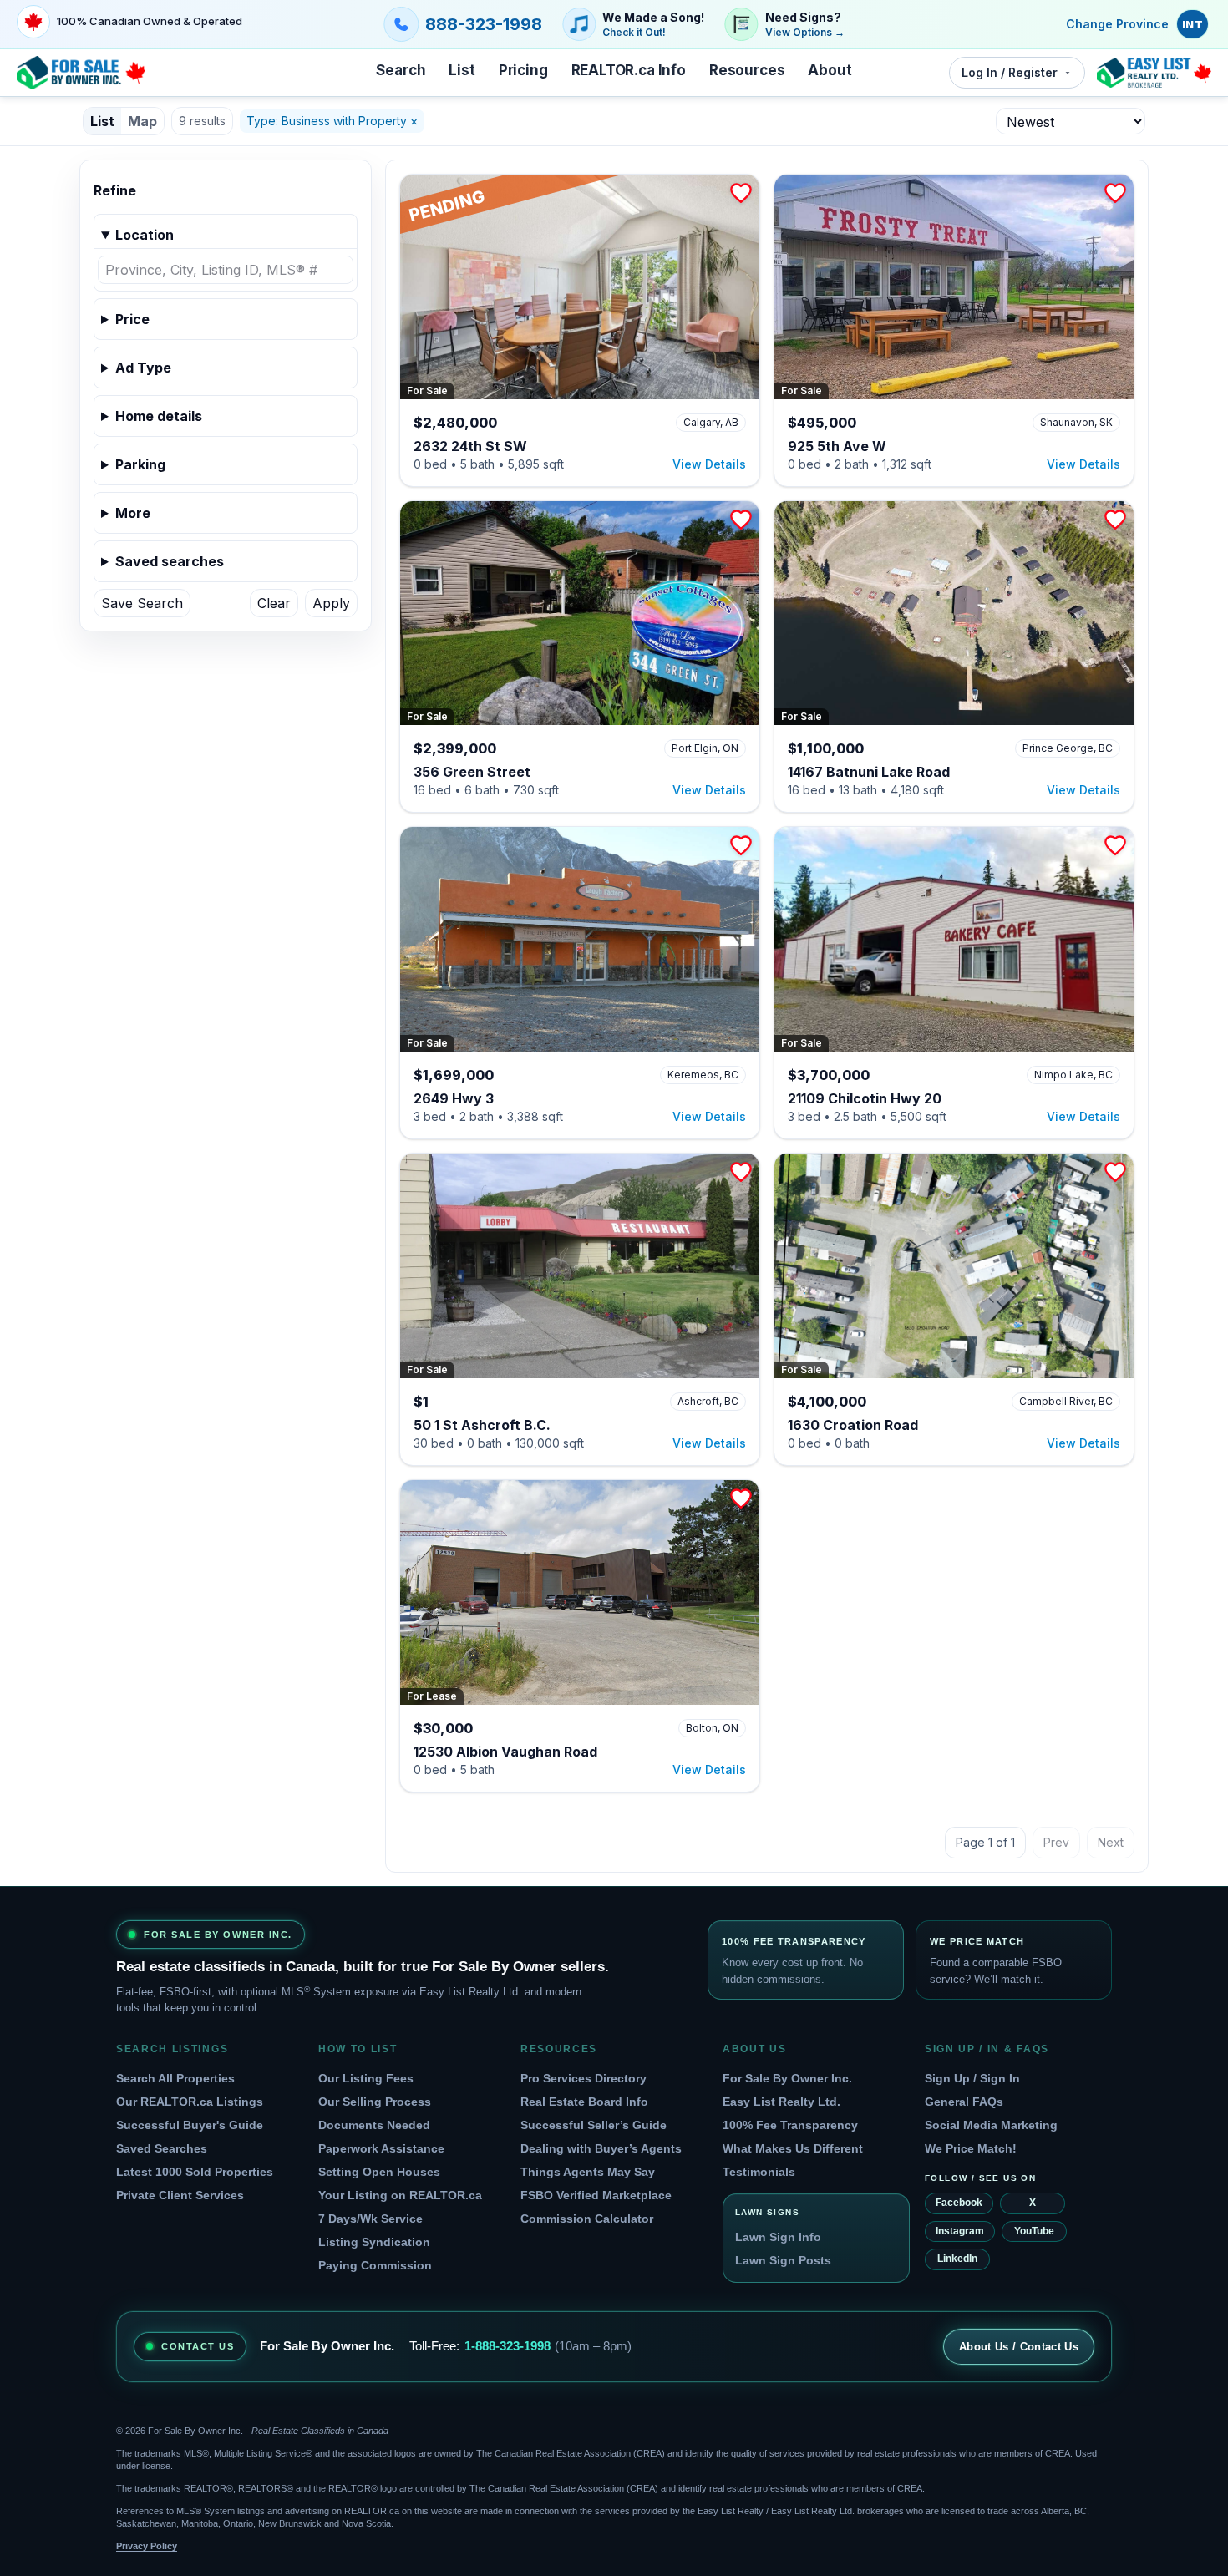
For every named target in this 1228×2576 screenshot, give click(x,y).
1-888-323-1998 (507, 2346)
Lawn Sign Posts (783, 2260)
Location (145, 235)
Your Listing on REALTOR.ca (400, 2195)
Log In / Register (1010, 72)
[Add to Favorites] (741, 193)
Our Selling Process (375, 2102)
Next (1111, 1842)
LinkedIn (957, 2259)
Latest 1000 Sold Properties (195, 2172)
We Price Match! (971, 2148)
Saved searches (170, 561)
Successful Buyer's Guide (190, 2125)
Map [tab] (142, 121)
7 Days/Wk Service (370, 2219)
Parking (140, 464)
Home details (159, 416)
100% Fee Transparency (790, 2125)
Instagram (960, 2231)
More (133, 513)
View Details (709, 464)
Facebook (959, 2203)
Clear (274, 603)
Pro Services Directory (584, 2078)
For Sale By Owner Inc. (787, 2078)
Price (132, 319)
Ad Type (143, 368)
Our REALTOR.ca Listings (190, 2102)
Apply (331, 603)
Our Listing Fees (366, 2078)
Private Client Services (180, 2195)
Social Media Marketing (991, 2125)
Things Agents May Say (588, 2172)
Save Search (142, 603)
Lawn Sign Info (778, 2237)
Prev (1056, 1842)
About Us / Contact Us (1019, 2347)
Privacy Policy (147, 2546)
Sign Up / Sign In (972, 2078)
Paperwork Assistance (381, 2148)
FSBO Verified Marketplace (596, 2195)
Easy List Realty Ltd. (781, 2102)
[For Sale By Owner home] (81, 73)
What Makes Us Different (793, 2148)
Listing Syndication (374, 2242)
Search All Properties (175, 2078)
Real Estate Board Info (584, 2102)
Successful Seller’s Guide (594, 2125)
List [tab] (102, 121)
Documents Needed (374, 2125)
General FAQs (964, 2102)
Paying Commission (375, 2265)
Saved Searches (162, 2148)
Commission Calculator (587, 2219)
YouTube (1034, 2231)
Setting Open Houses (379, 2172)
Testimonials (759, 2172)
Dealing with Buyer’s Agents (601, 2148)
